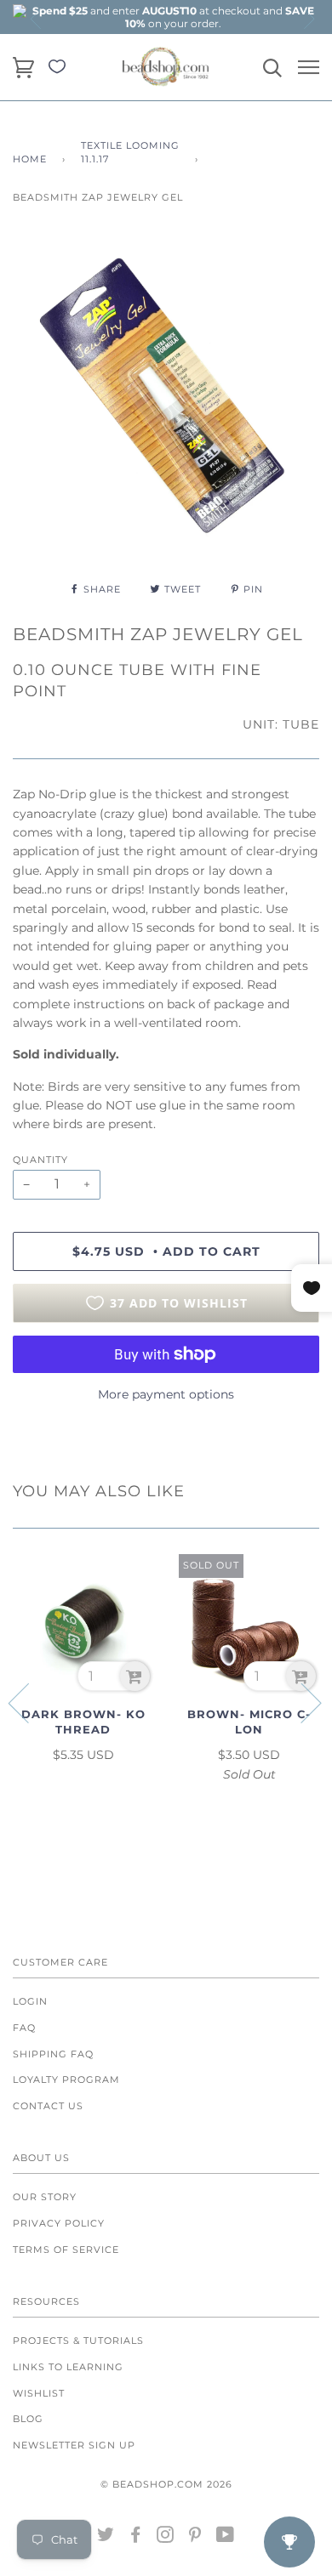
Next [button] (308, 19)
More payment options (166, 1394)
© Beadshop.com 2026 (166, 2484)
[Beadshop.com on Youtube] (226, 2538)
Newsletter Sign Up (74, 2445)
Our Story (45, 2197)
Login (30, 2001)
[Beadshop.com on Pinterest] (195, 2538)
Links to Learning (68, 2367)
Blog (28, 2419)
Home (30, 159)
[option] (173, 17)
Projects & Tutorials (78, 2341)
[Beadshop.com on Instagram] (166, 2538)
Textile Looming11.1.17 (130, 152)
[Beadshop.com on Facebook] (136, 2538)
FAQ (24, 2028)
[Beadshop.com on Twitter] (106, 2538)
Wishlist (39, 2393)
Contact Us (48, 2106)
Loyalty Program (66, 2080)
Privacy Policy (59, 2223)
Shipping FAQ (53, 2054)
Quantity (40, 1160)
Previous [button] (37, 19)
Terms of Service (66, 2250)
